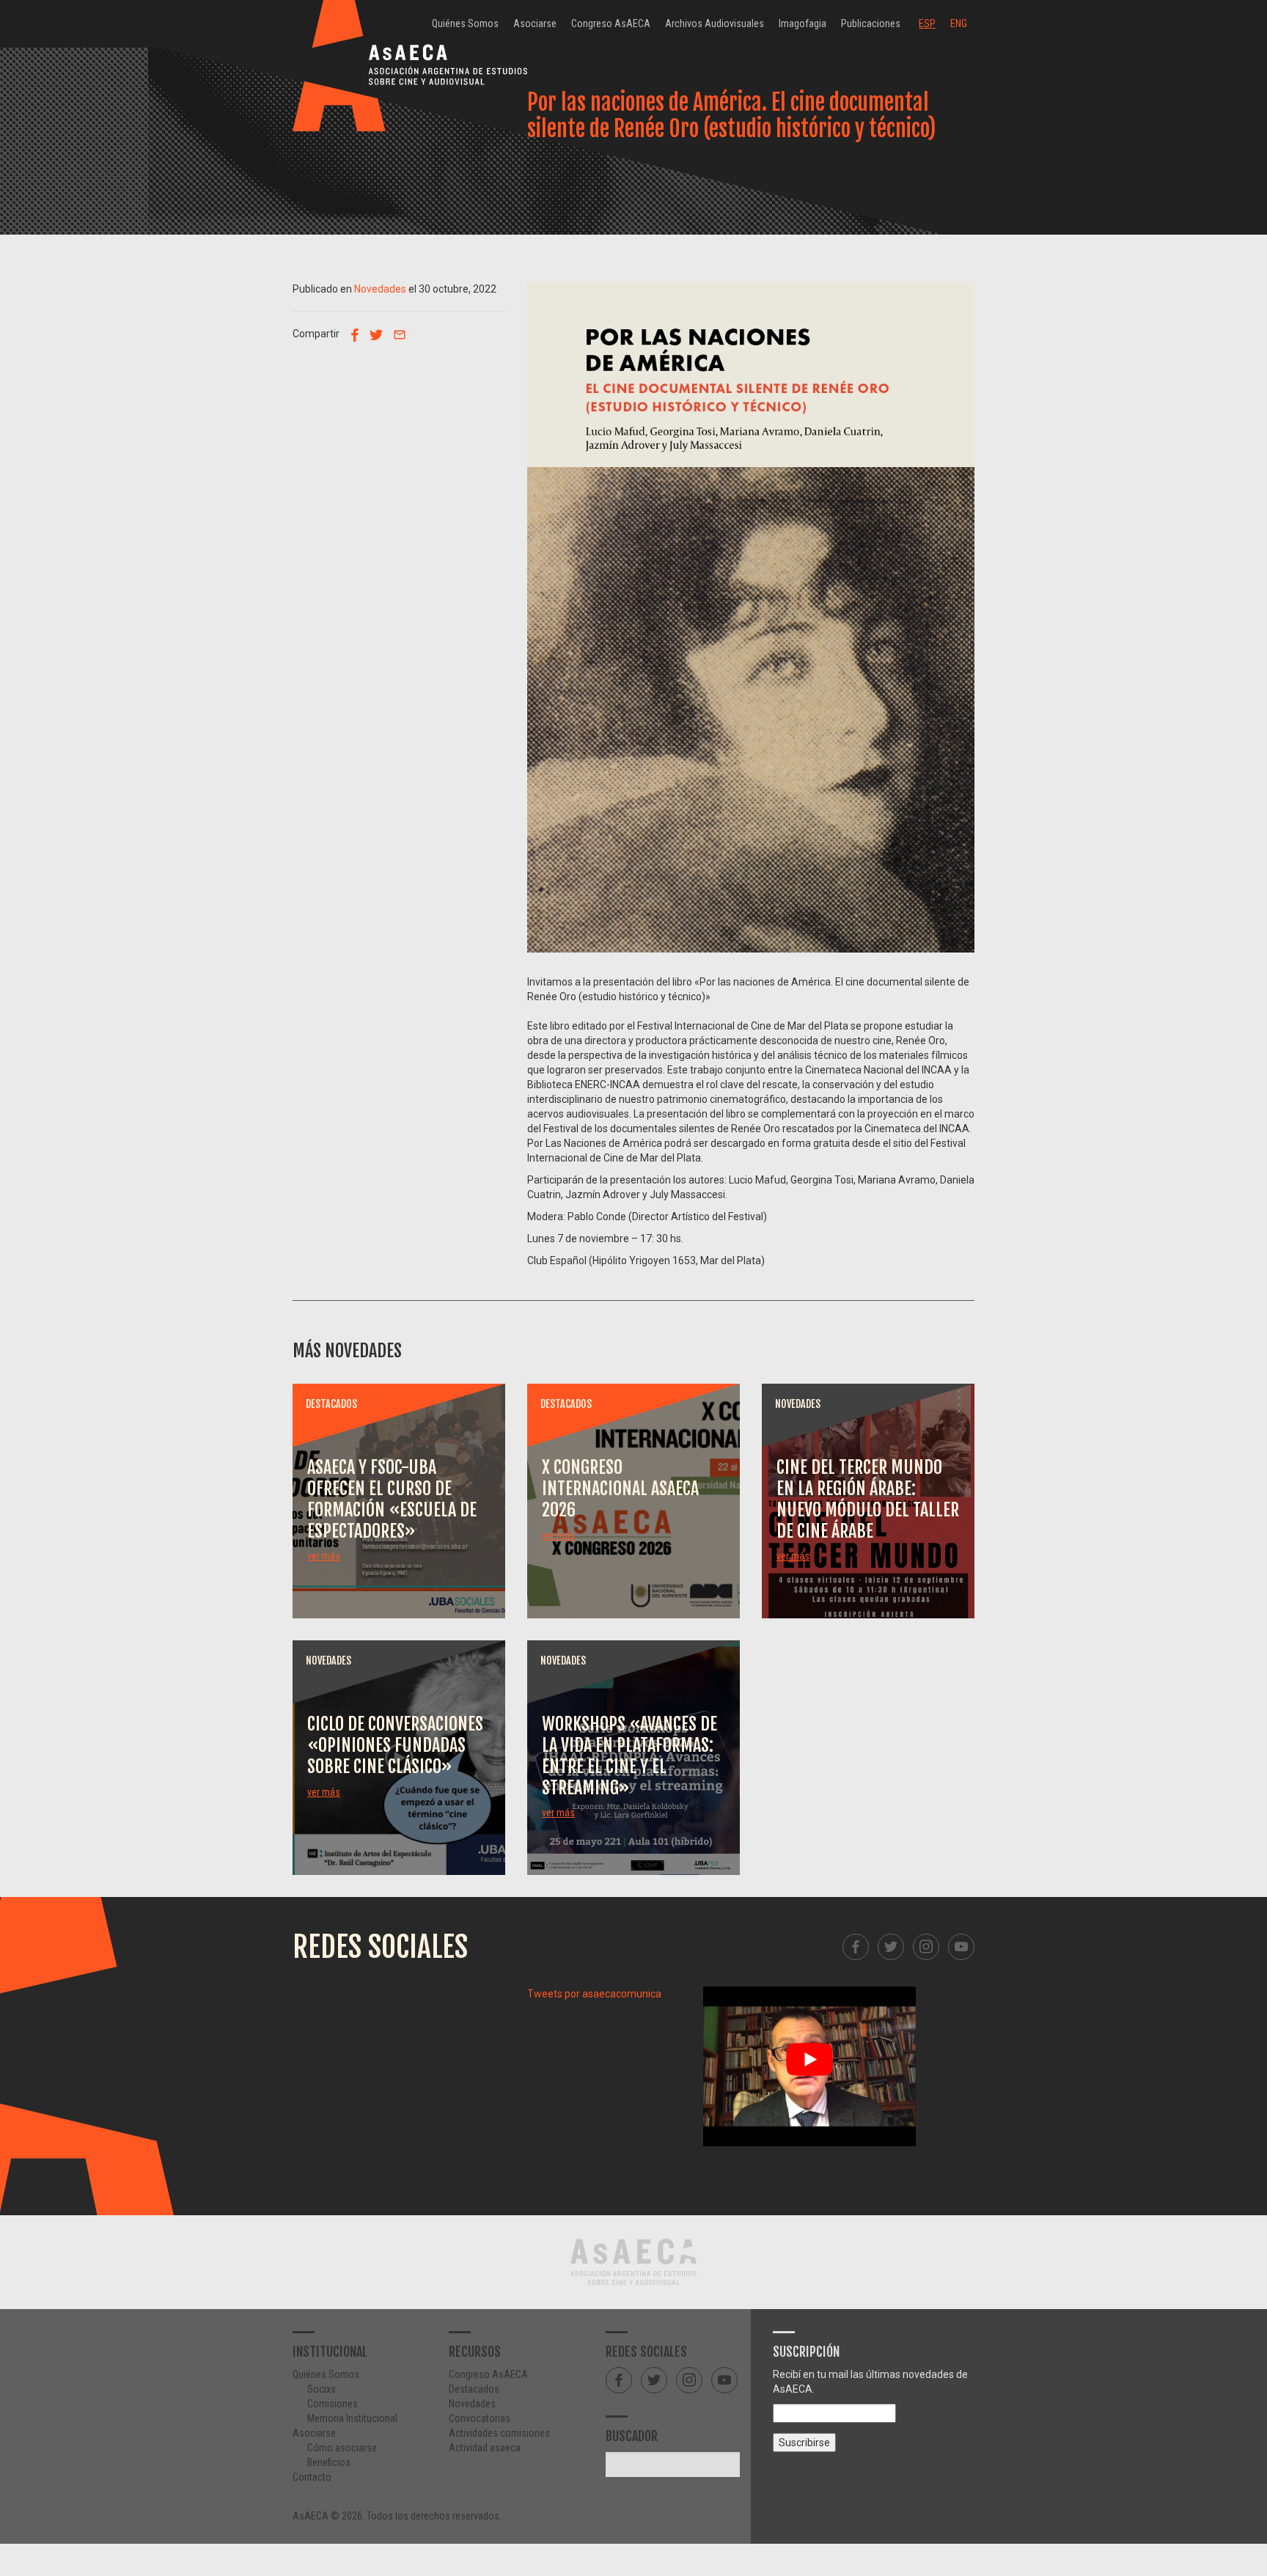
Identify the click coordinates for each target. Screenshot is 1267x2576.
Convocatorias (480, 2418)
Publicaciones (871, 23)
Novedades (380, 289)
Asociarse (535, 23)
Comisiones (333, 2404)
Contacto (312, 2477)
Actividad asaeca (485, 2448)
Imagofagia (803, 23)
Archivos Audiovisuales (715, 23)
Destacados (474, 2389)
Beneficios (329, 2462)
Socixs (322, 2389)
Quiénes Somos (465, 23)
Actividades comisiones (499, 2433)
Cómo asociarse (342, 2448)
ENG (959, 23)
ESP (927, 23)
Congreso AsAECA (611, 23)
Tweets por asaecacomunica (594, 1994)
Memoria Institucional (352, 2418)
